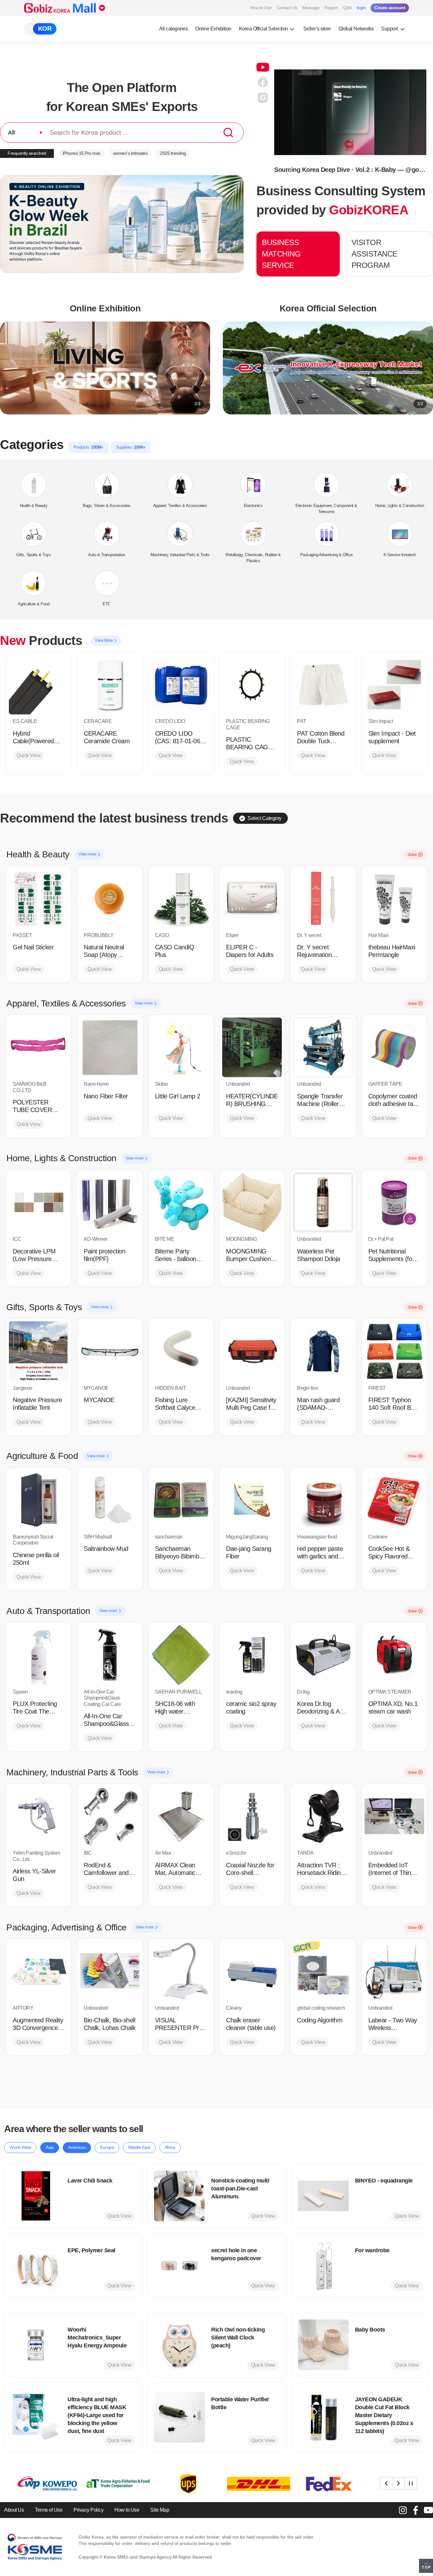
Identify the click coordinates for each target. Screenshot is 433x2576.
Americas (77, 2147)
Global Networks (356, 29)
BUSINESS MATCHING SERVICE (281, 254)
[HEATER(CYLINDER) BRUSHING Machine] (252, 1047)
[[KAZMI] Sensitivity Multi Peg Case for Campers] (252, 1351)
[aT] (42, 2484)
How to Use (261, 8)
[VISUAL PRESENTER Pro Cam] (181, 1971)
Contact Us (287, 8)
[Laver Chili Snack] (36, 2196)
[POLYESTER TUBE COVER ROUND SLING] (39, 1047)
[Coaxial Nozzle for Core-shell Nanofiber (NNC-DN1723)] (252, 1816)
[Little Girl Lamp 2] (181, 1047)
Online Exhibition (213, 29)
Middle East (139, 2147)
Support (390, 29)
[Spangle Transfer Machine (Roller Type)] (323, 1047)
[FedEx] (253, 2484)
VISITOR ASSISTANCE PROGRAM (375, 254)
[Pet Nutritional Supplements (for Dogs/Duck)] (394, 1202)
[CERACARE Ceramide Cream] (110, 685)
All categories (173, 29)
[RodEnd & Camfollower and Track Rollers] (110, 1816)
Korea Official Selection (264, 29)
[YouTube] (428, 2510)
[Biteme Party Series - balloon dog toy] (181, 1202)
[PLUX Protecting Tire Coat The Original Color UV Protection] (39, 1655)
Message (311, 8)
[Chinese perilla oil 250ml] (39, 1500)
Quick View (29, 755)
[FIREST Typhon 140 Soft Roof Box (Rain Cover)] (394, 1351)
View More (104, 640)
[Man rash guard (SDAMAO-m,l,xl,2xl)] (323, 1351)
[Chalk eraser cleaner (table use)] (252, 1971)
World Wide (20, 2147)
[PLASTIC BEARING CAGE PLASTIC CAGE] (252, 685)
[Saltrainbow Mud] (110, 1500)
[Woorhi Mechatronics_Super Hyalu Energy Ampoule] (36, 2345)
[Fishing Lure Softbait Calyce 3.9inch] (181, 1351)
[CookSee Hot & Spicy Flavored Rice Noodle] (394, 1500)
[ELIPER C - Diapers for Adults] (252, 898)
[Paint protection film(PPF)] (110, 1202)
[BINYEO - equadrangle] (323, 2196)
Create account (390, 8)
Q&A (347, 8)
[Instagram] (403, 2510)
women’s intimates (130, 153)
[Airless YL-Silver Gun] (39, 1816)
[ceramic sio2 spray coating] (252, 1655)
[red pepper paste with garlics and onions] (323, 1500)
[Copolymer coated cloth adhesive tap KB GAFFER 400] (394, 1047)
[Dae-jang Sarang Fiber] (252, 1500)
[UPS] (112, 2484)
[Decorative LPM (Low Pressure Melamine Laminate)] (39, 1202)
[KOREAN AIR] (323, 2484)
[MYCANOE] (110, 1351)
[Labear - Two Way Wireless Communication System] (394, 1971)
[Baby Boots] (323, 2345)
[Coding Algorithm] (323, 1971)
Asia (50, 2147)
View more (88, 854)
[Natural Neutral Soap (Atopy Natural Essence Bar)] (110, 898)
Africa (170, 2147)
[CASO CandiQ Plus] (181, 898)
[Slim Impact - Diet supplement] (394, 685)
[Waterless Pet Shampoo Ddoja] (323, 1202)
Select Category (265, 818)
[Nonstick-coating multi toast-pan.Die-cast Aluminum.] (179, 2196)
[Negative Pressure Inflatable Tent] (39, 1351)
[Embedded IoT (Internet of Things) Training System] (394, 1816)
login (361, 8)
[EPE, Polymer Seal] (36, 2266)
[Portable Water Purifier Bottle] (179, 2417)
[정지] (411, 2483)
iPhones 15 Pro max (82, 153)
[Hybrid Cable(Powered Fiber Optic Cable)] (39, 685)
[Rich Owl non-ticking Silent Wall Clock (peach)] (179, 2345)
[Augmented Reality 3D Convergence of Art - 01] (39, 1971)
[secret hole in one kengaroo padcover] (179, 2266)
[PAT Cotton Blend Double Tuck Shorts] (323, 685)
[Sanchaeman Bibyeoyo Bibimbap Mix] (181, 1500)
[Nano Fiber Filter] (110, 1047)
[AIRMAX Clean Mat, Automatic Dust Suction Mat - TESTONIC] (181, 1816)
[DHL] (182, 2484)
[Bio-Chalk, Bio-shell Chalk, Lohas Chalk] (110, 1971)
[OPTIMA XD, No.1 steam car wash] (394, 1655)
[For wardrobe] (323, 2266)
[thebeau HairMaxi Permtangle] (394, 898)
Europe (107, 2147)
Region (331, 8)
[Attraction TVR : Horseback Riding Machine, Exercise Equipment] (323, 1816)
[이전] (386, 2483)
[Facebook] (416, 2510)
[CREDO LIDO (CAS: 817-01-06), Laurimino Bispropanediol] (181, 685)
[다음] (398, 2483)
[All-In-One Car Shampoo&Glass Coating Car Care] (110, 1655)
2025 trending (173, 153)
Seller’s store (317, 29)
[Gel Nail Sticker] (39, 898)
